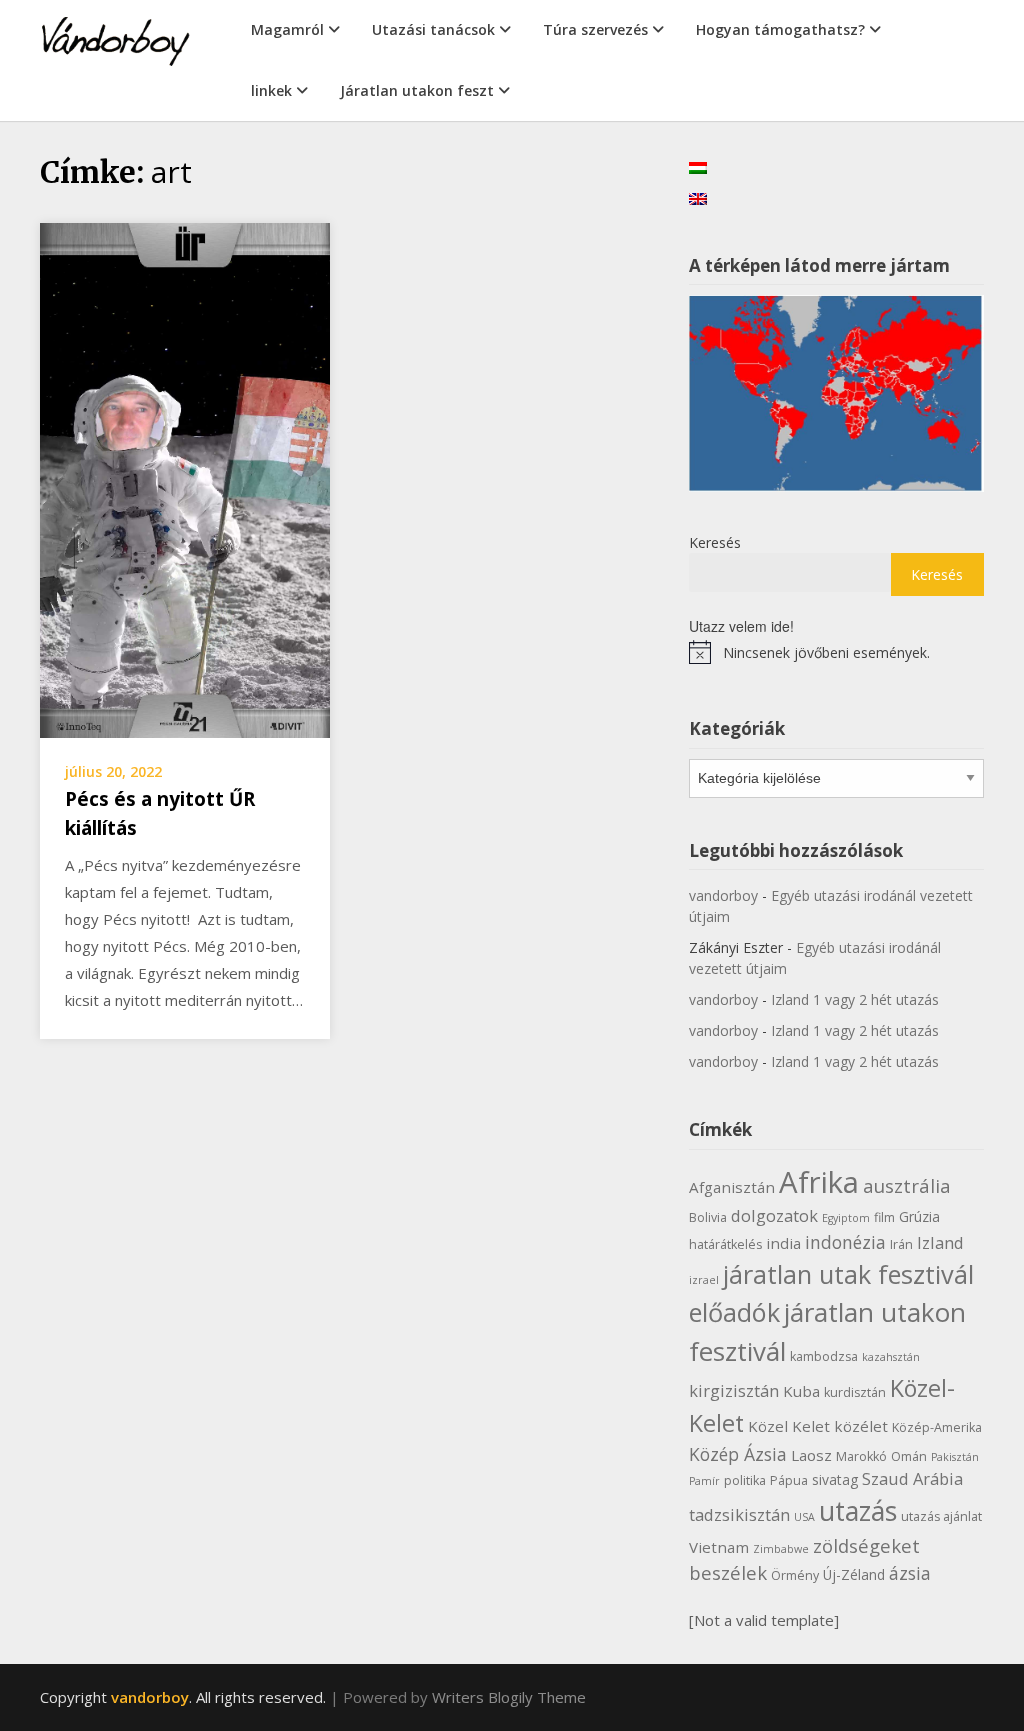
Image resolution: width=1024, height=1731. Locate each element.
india (783, 1243)
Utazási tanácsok (433, 29)
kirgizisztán (734, 1390)
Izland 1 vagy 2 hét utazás (855, 999)
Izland (940, 1242)
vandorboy (723, 895)
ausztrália (907, 1185)
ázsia (910, 1573)
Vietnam (719, 1547)
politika (745, 1480)
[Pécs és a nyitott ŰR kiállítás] (185, 479)
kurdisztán (855, 1392)
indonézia (845, 1242)
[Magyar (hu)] (698, 166)
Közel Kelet (789, 1426)
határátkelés (725, 1244)
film (884, 1217)
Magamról (287, 29)
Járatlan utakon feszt (417, 90)
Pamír (704, 1481)
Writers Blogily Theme (509, 1697)
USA (804, 1517)
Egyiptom (846, 1218)
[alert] (836, 652)
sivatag (835, 1479)
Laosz (811, 1455)
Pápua (789, 1480)
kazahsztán (891, 1357)
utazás (858, 1511)
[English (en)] (698, 197)
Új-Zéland (854, 1574)
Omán (909, 1456)
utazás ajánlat (941, 1516)
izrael (704, 1280)
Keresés (715, 542)
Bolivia (708, 1217)
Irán (901, 1244)
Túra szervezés (595, 29)
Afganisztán (732, 1187)
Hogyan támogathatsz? (780, 29)
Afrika (819, 1182)
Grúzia (919, 1216)
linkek (271, 90)
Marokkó (861, 1456)
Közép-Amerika (937, 1427)
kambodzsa (824, 1356)
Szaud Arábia (912, 1478)
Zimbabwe (781, 1549)
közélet (861, 1426)
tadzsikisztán (739, 1514)
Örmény (795, 1575)
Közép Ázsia (738, 1454)
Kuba (801, 1391)
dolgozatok (774, 1215)
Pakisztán (955, 1457)
